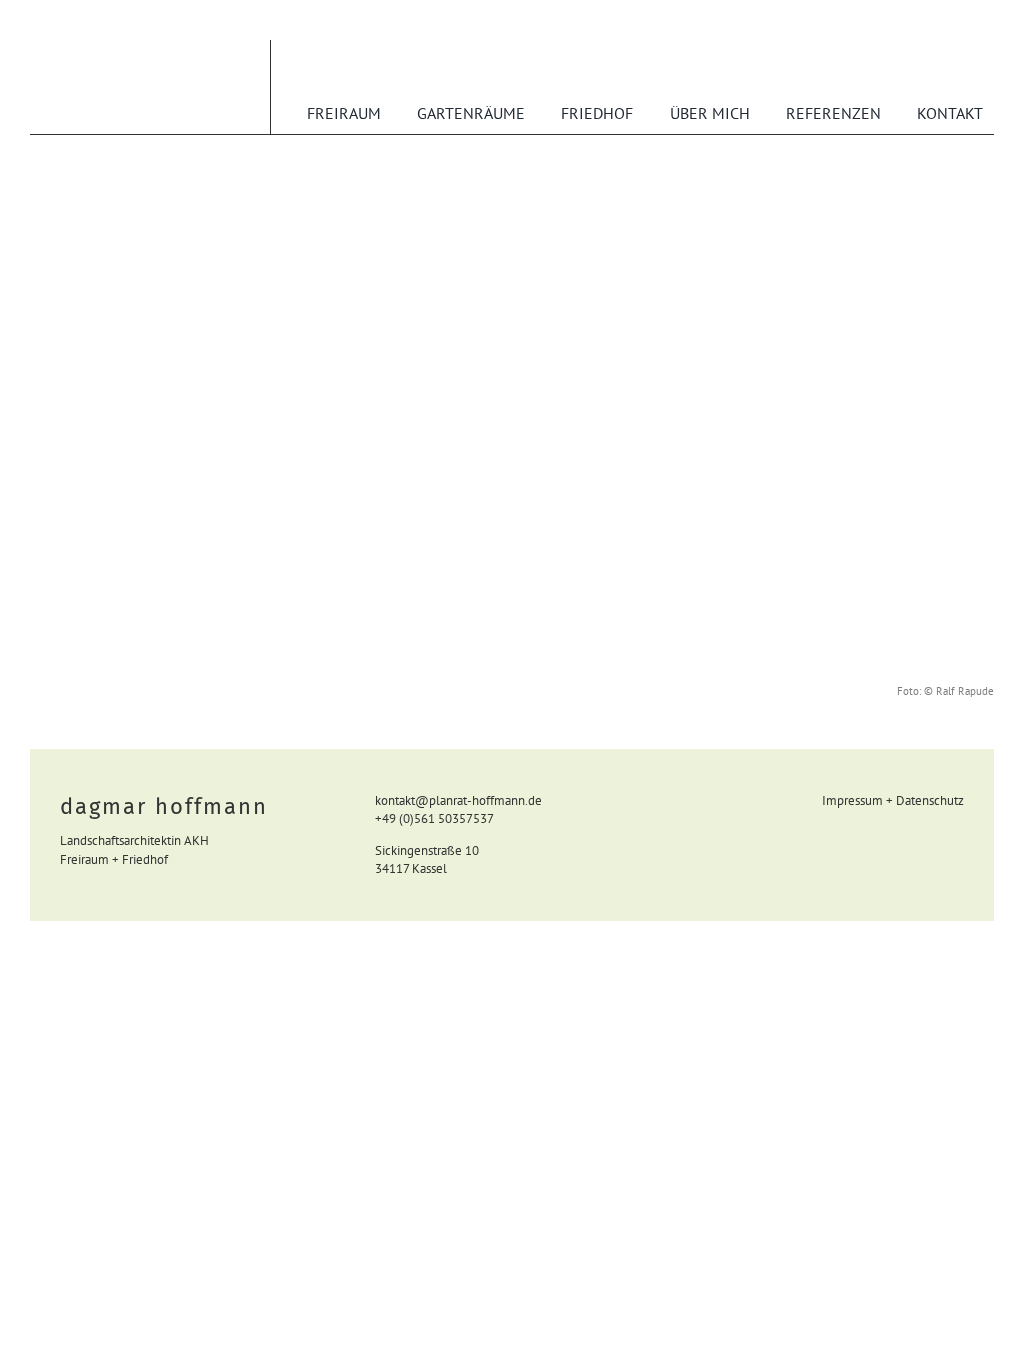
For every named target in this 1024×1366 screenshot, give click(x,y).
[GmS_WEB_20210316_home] (512, 191)
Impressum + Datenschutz (893, 800)
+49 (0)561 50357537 (434, 818)
